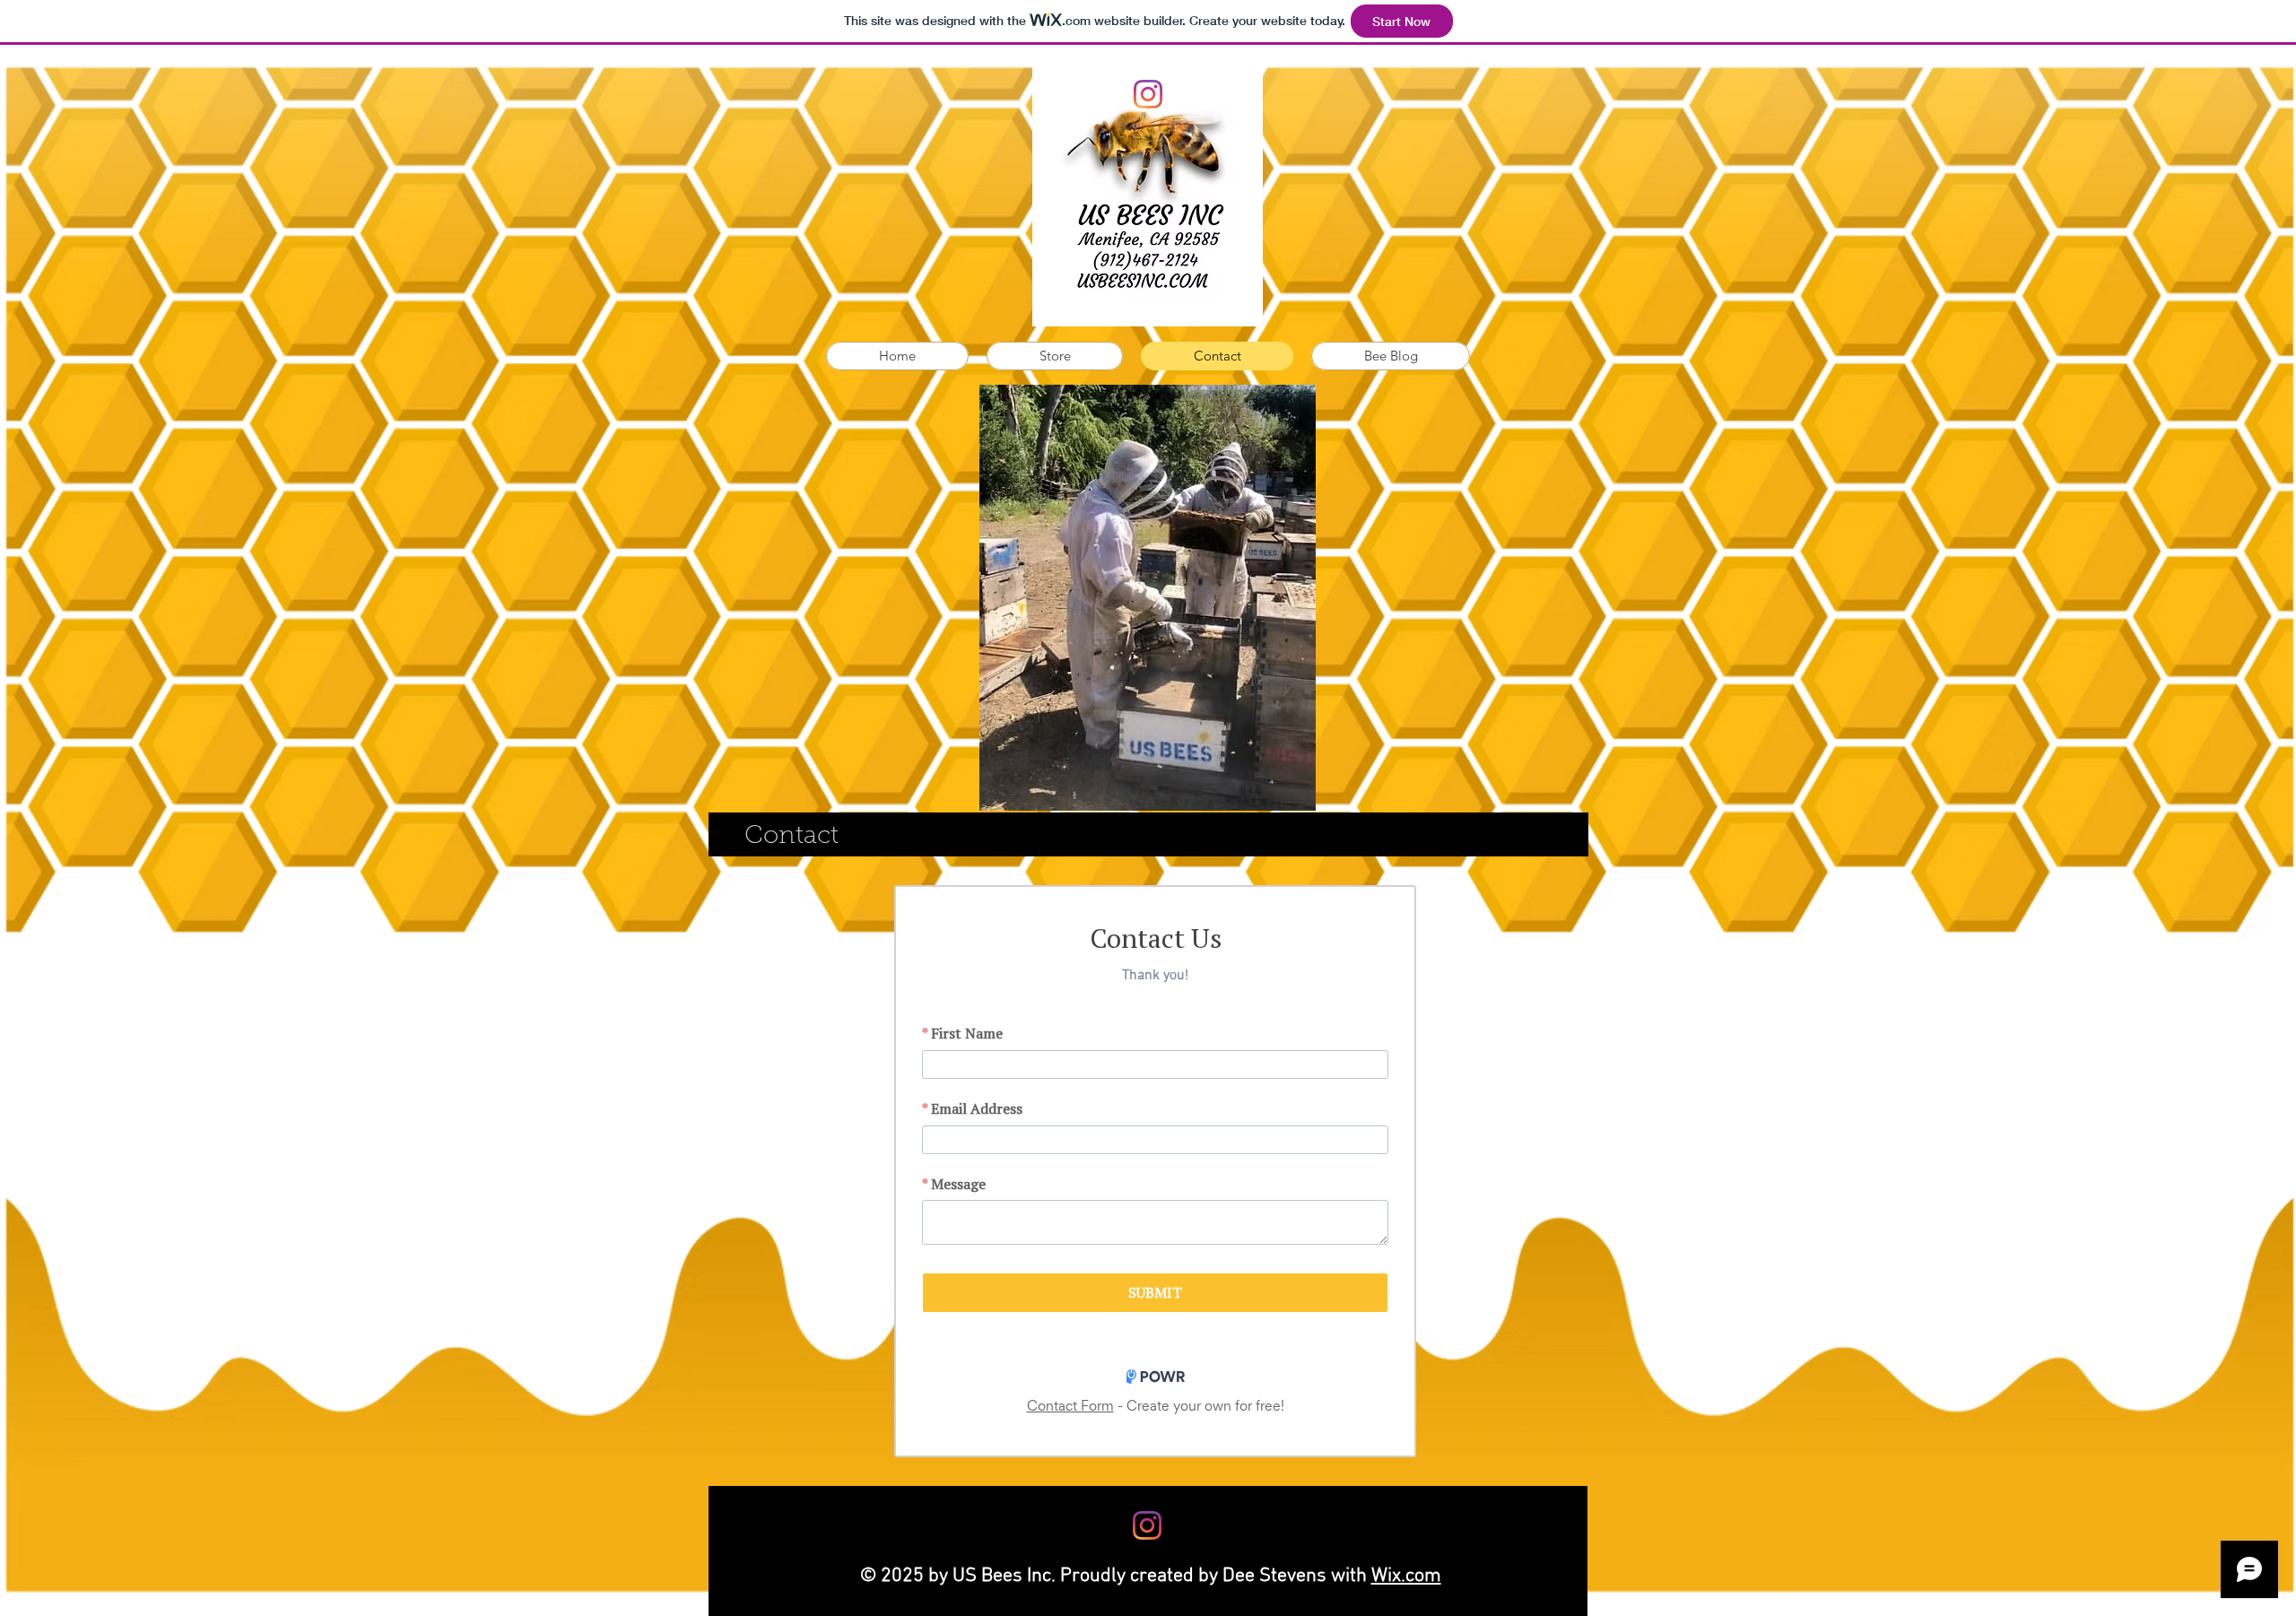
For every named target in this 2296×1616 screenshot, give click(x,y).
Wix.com (1406, 1576)
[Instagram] (1148, 94)
